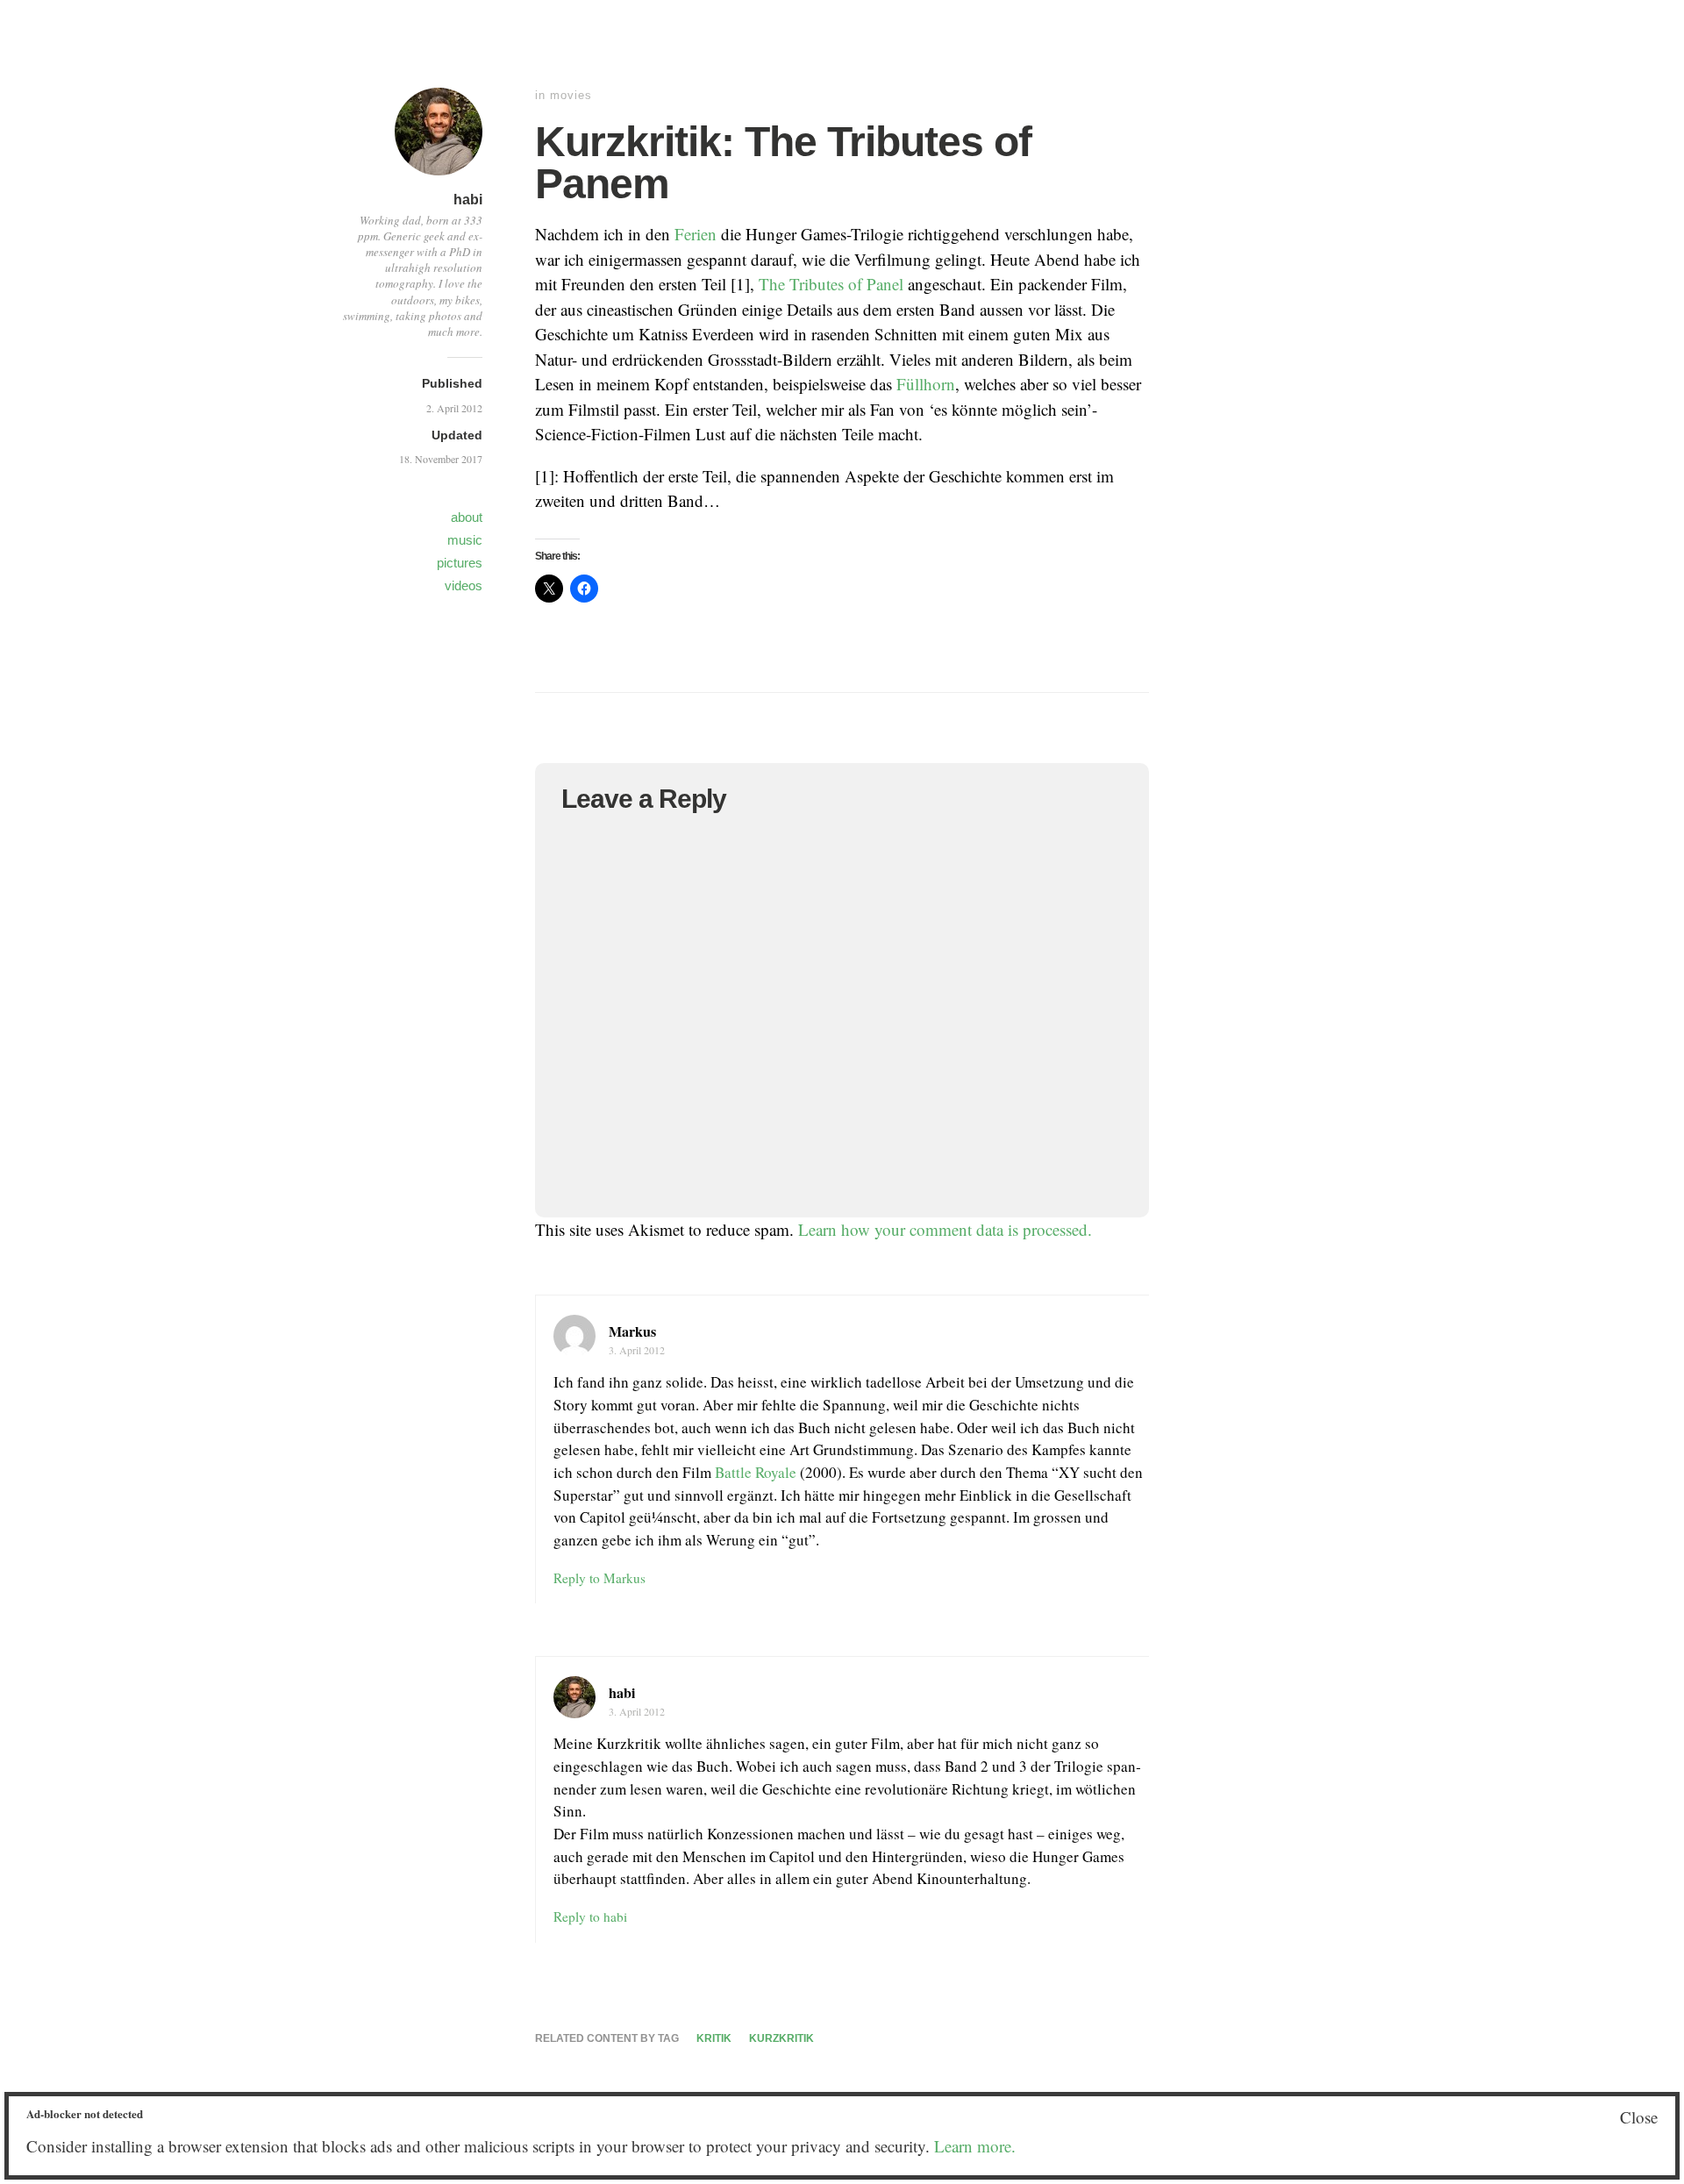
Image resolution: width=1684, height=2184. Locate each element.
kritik (714, 2038)
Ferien (696, 234)
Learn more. (975, 2146)
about (467, 517)
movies (571, 95)
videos (464, 585)
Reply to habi (590, 1916)
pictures (460, 563)
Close (1639, 2117)
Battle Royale (756, 1472)
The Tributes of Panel (831, 284)
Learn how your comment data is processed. (945, 1229)
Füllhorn (926, 384)
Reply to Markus (599, 1578)
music (465, 540)
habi (468, 200)
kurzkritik (781, 2038)
